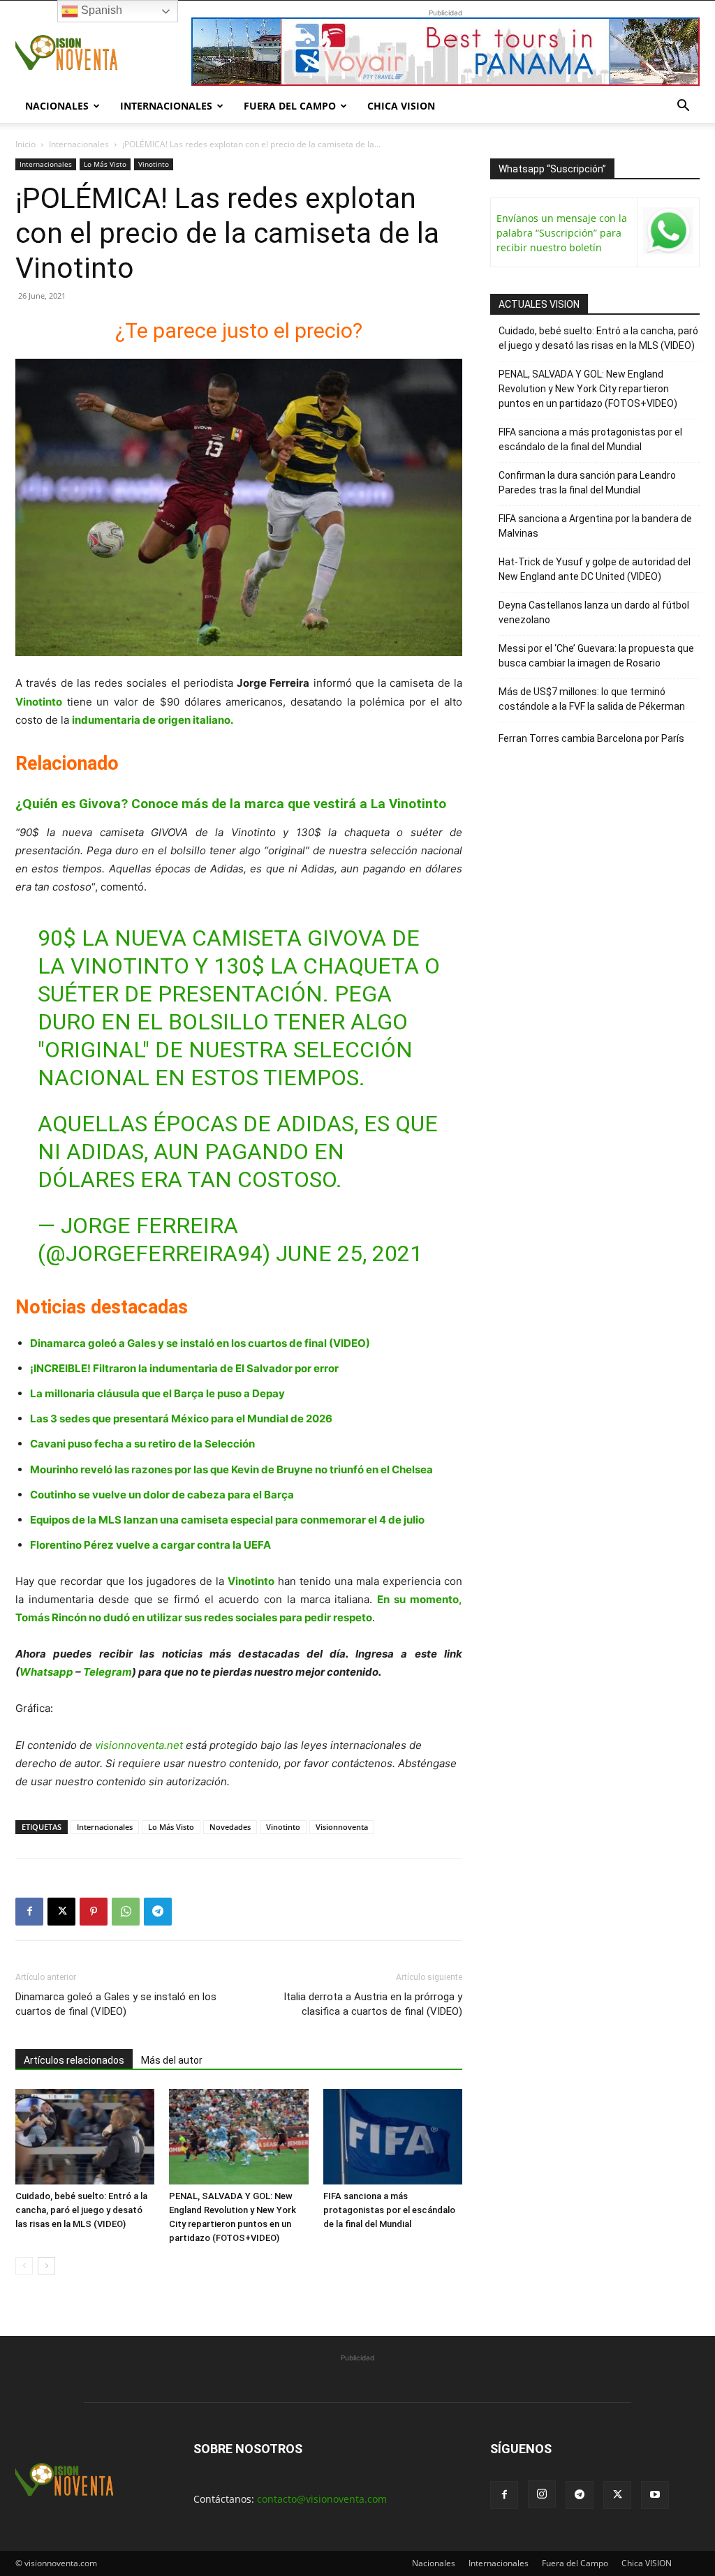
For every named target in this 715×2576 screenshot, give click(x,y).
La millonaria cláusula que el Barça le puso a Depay (157, 1393)
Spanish (100, 10)
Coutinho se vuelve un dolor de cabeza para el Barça (162, 1495)
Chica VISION (401, 106)
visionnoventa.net (139, 1745)
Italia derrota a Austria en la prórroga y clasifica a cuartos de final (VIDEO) (373, 2004)
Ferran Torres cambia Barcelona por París (591, 738)
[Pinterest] (94, 1912)
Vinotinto (154, 164)
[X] (61, 1912)
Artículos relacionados (74, 2060)
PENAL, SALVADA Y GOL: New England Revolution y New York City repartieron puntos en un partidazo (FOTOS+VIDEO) (588, 389)
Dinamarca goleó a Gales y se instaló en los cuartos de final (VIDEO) (200, 1343)
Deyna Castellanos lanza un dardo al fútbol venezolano (594, 612)
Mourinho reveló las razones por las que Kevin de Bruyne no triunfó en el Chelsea (231, 1469)
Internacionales (166, 106)
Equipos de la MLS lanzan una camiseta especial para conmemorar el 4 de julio (228, 1520)
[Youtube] (655, 2495)
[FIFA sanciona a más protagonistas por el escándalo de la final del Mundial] (393, 2137)
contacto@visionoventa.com (322, 2499)
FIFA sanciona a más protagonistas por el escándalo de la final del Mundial (389, 2210)
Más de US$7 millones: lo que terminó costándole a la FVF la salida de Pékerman (592, 699)
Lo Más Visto (105, 164)
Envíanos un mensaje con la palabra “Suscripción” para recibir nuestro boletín (562, 233)
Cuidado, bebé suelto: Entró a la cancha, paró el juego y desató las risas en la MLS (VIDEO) (81, 2210)
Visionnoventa (342, 1827)
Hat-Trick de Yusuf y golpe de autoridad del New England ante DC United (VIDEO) (595, 569)
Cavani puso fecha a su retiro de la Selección (142, 1444)
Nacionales (57, 106)
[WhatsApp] (126, 1912)
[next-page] (46, 2266)
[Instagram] (542, 2494)
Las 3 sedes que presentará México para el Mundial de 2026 (181, 1419)
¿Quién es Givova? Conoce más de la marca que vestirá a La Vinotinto (231, 804)
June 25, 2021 (349, 1253)
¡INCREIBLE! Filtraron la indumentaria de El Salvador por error (184, 1368)
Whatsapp (46, 1672)
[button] (683, 107)
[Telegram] (158, 1912)
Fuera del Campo (290, 106)
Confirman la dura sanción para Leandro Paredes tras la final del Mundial (587, 483)
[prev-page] (24, 2266)
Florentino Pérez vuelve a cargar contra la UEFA (150, 1545)
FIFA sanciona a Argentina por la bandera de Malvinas (595, 526)
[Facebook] (29, 1912)
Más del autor (172, 2060)
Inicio (25, 144)
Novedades (230, 1827)
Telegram (108, 1672)
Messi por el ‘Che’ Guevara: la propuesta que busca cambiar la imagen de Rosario (596, 656)
